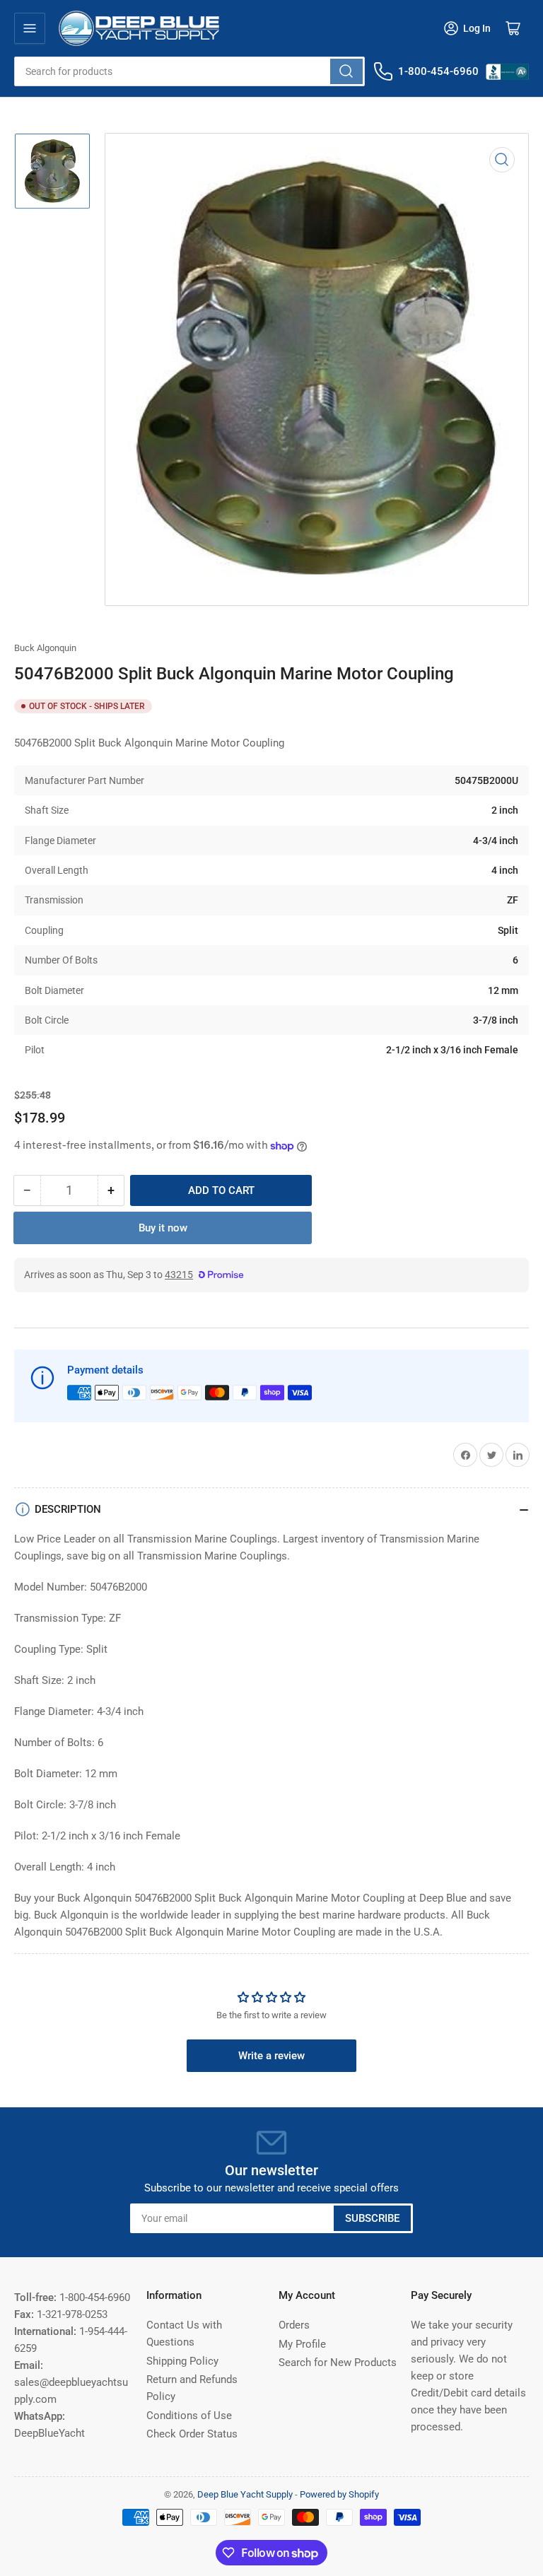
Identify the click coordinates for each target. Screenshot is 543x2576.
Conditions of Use (189, 2416)
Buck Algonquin (45, 648)
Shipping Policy (182, 2361)
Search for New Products (338, 2363)
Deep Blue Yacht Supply (245, 2494)
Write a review (271, 2056)
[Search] (346, 71)
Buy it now (163, 1228)
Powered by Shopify (339, 2494)
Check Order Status (192, 2434)
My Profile (302, 2344)
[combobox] (189, 71)
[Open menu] (30, 28)
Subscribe (372, 2218)
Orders (294, 2325)
